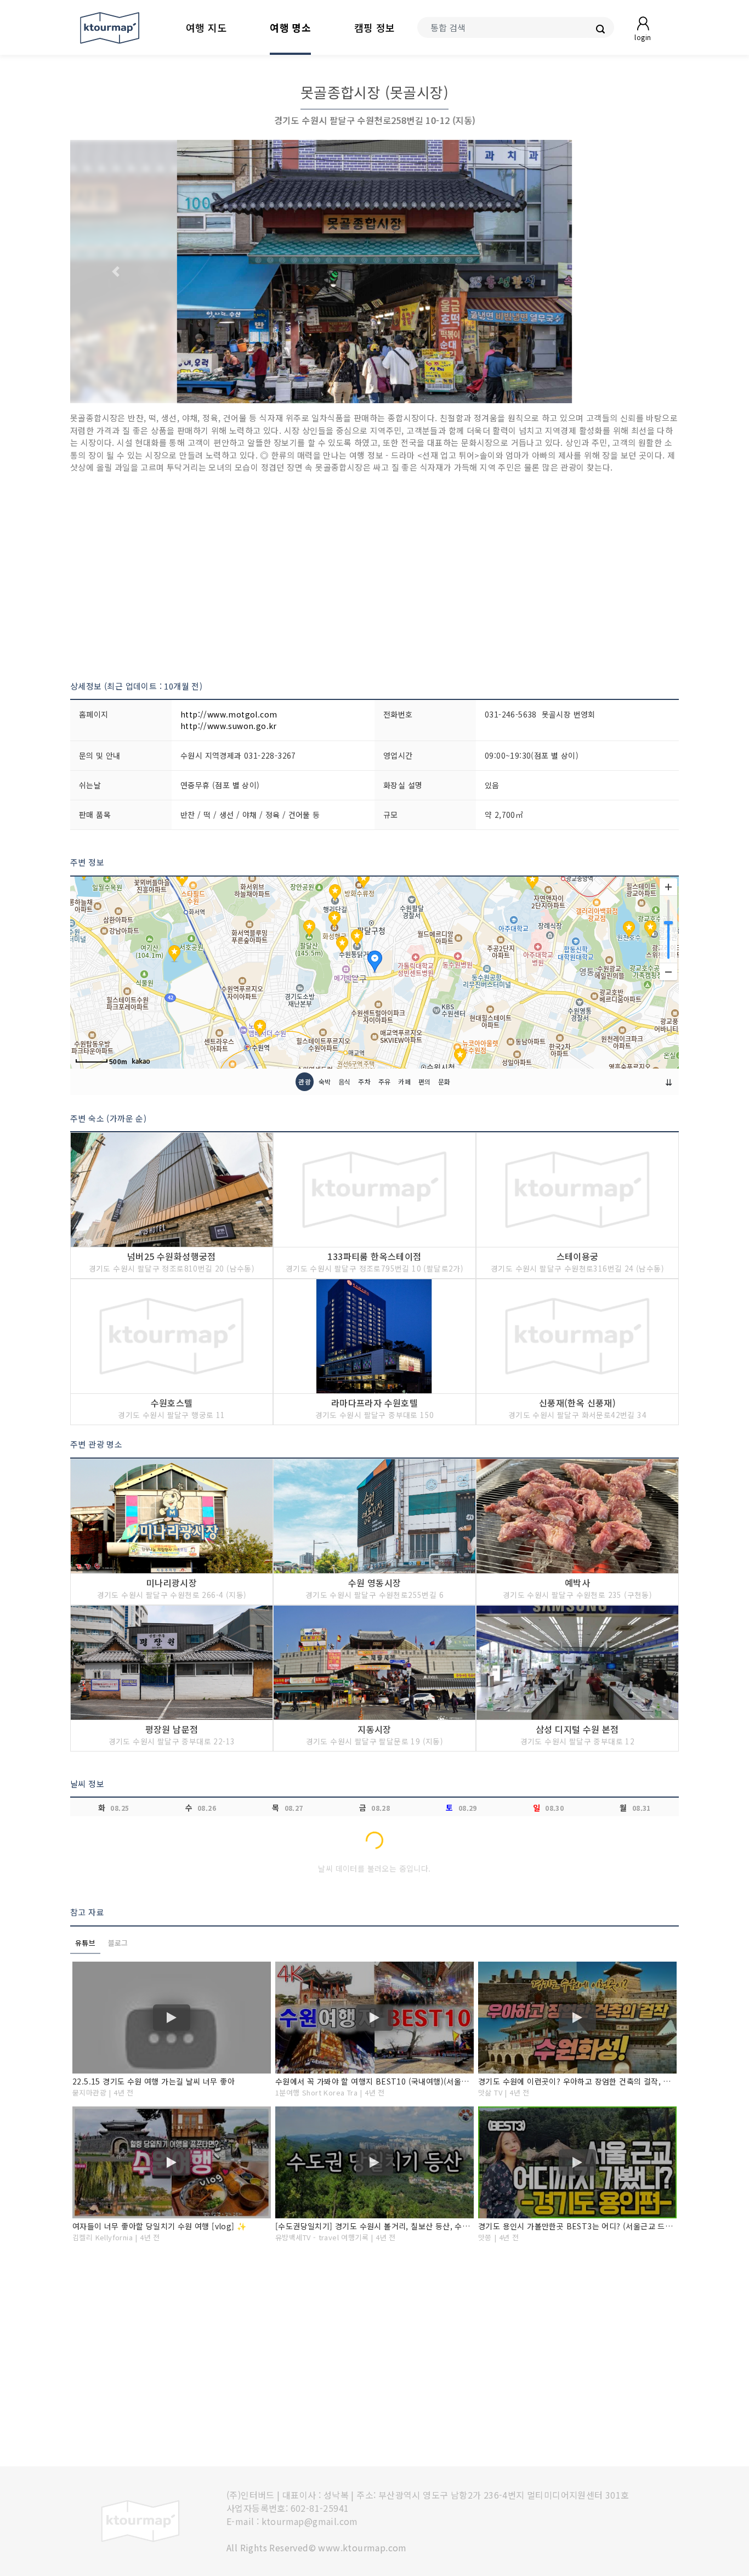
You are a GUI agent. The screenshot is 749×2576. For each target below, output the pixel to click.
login (643, 37)
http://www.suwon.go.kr (229, 726)
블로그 (118, 1943)
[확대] (668, 887)
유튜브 (85, 1943)
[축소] (668, 971)
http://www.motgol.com (229, 714)
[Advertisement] (374, 577)
